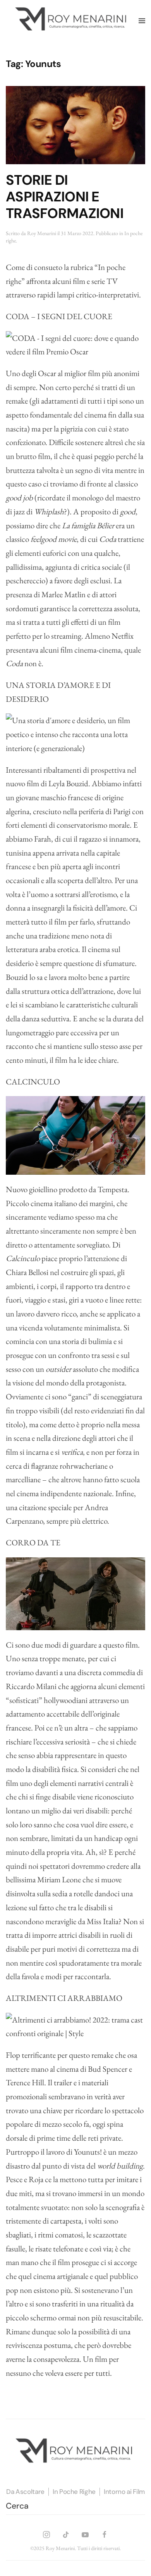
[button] (142, 21)
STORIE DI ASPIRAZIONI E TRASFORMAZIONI (65, 197)
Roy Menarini (42, 233)
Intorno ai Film (124, 2492)
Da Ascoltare (25, 2492)
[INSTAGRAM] (46, 2533)
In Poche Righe (74, 2492)
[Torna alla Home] (72, 21)
